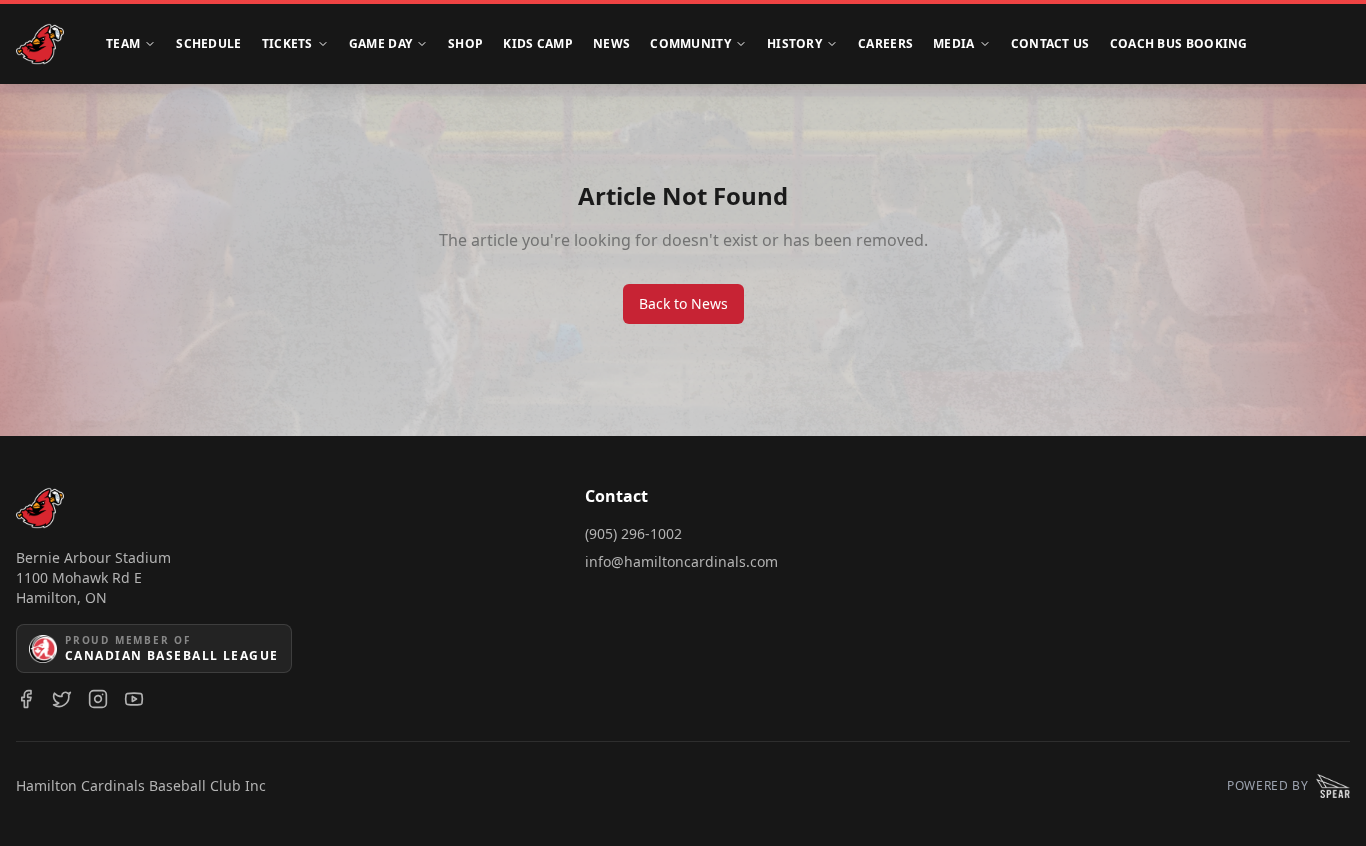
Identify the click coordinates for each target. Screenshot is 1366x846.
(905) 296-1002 (633, 533)
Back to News (683, 303)
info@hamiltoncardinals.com (681, 561)
